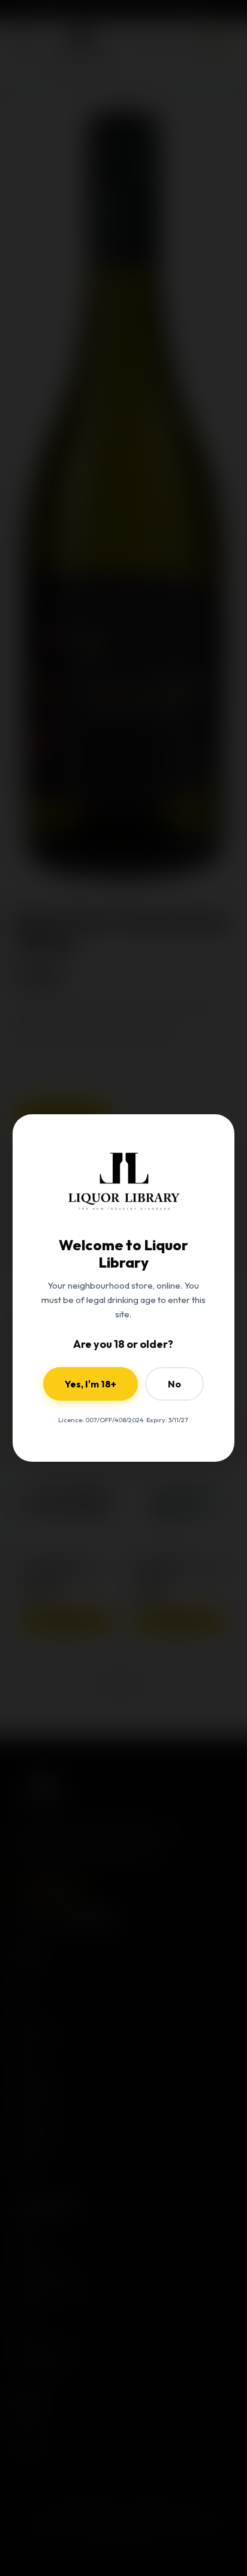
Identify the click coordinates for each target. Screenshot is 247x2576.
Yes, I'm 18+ (91, 1384)
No (174, 1384)
